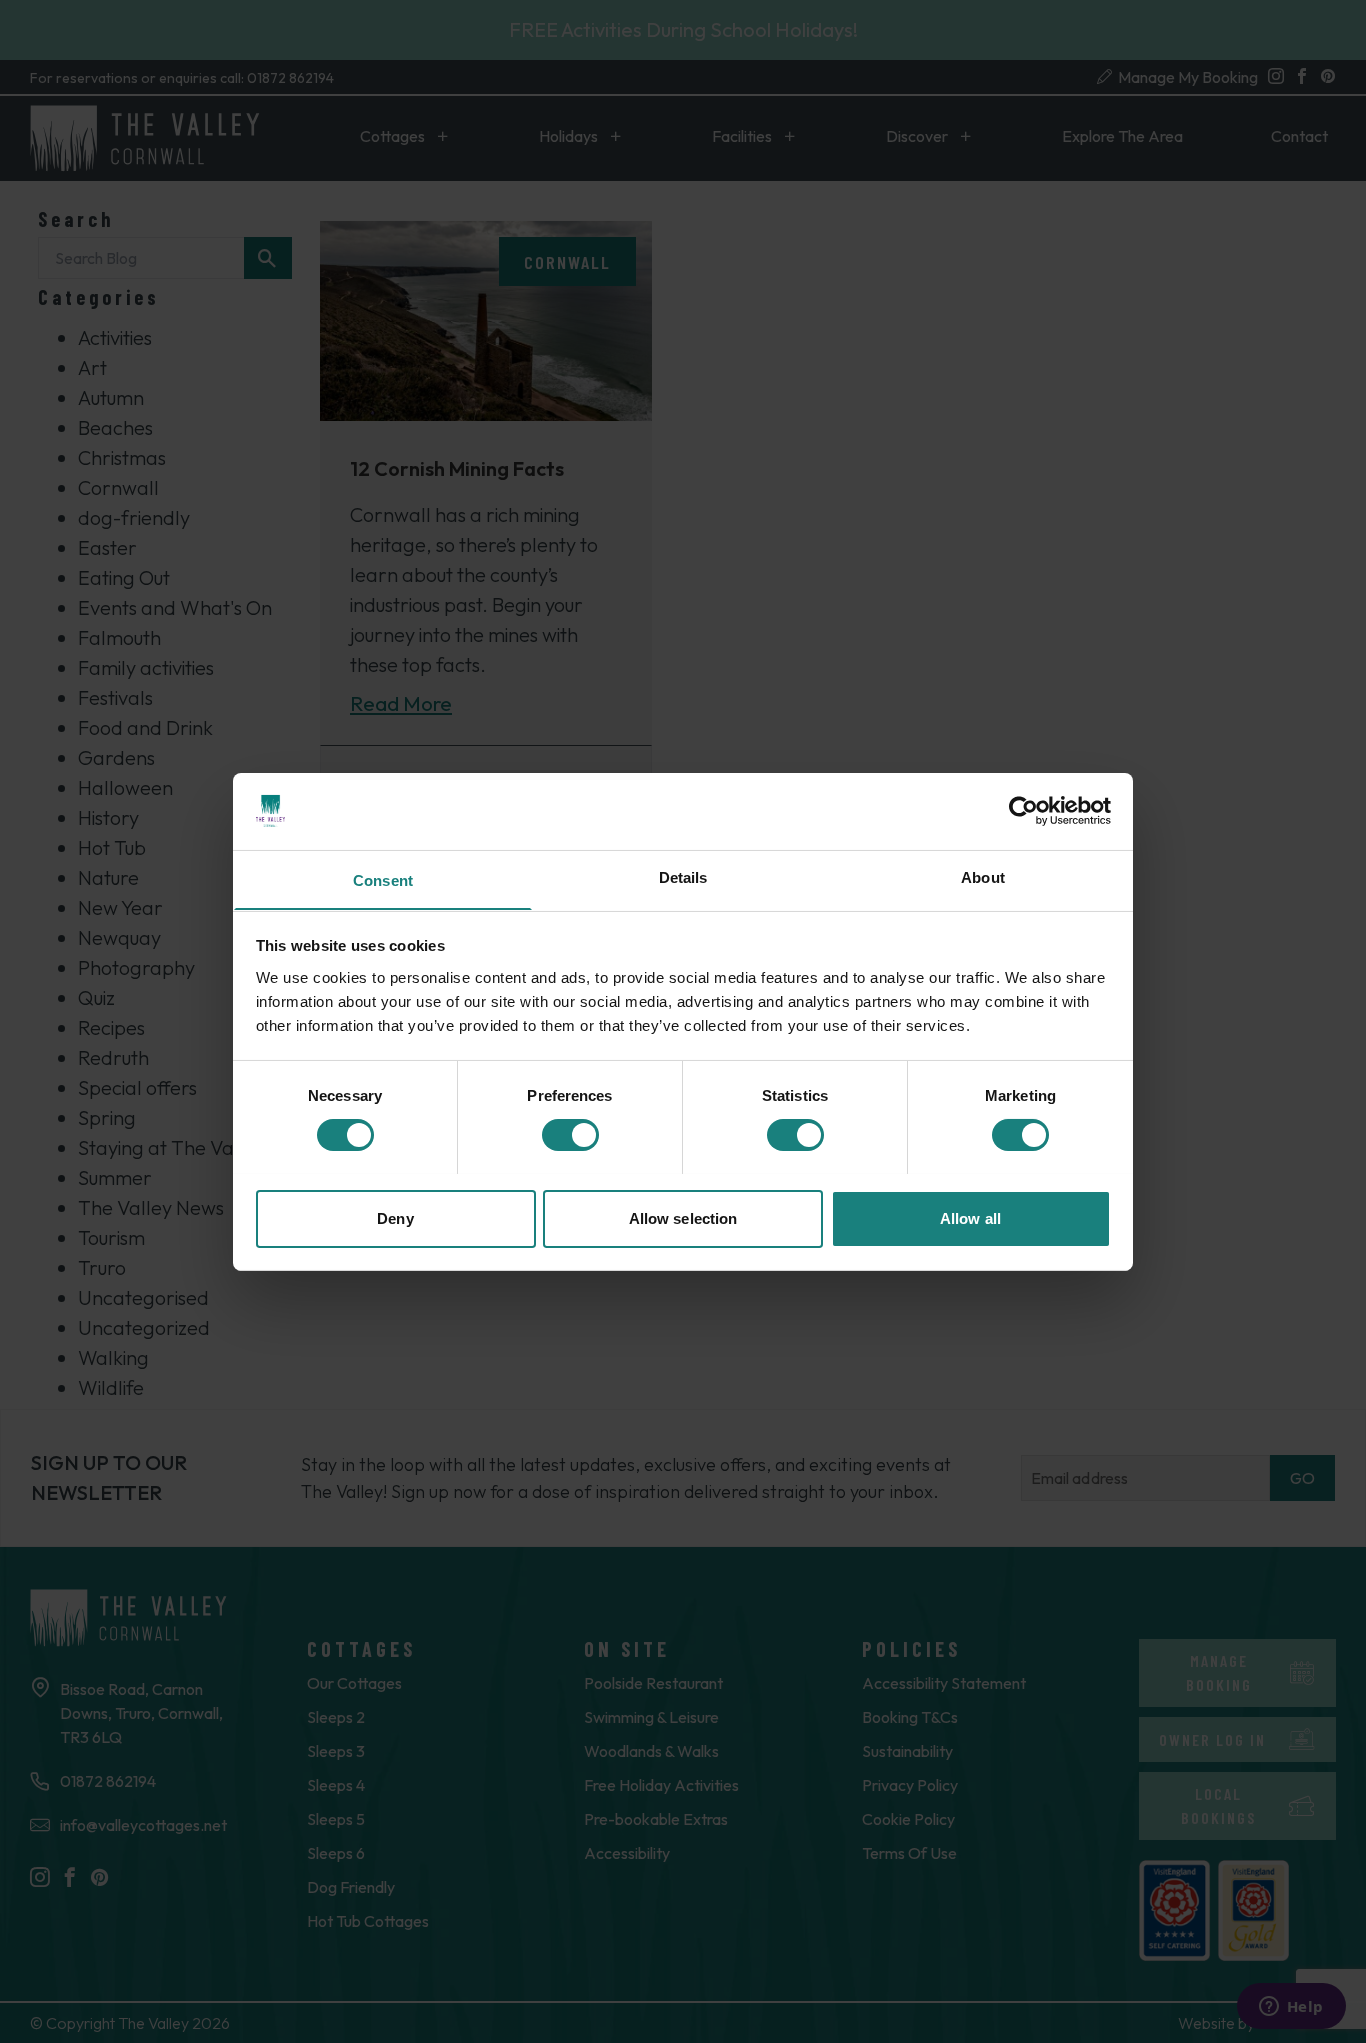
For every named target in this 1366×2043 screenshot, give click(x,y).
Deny (395, 1217)
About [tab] (983, 876)
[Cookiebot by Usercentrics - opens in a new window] (1023, 811)
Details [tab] (683, 876)
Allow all (970, 1217)
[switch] (570, 1135)
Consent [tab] (383, 879)
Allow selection (683, 1217)
